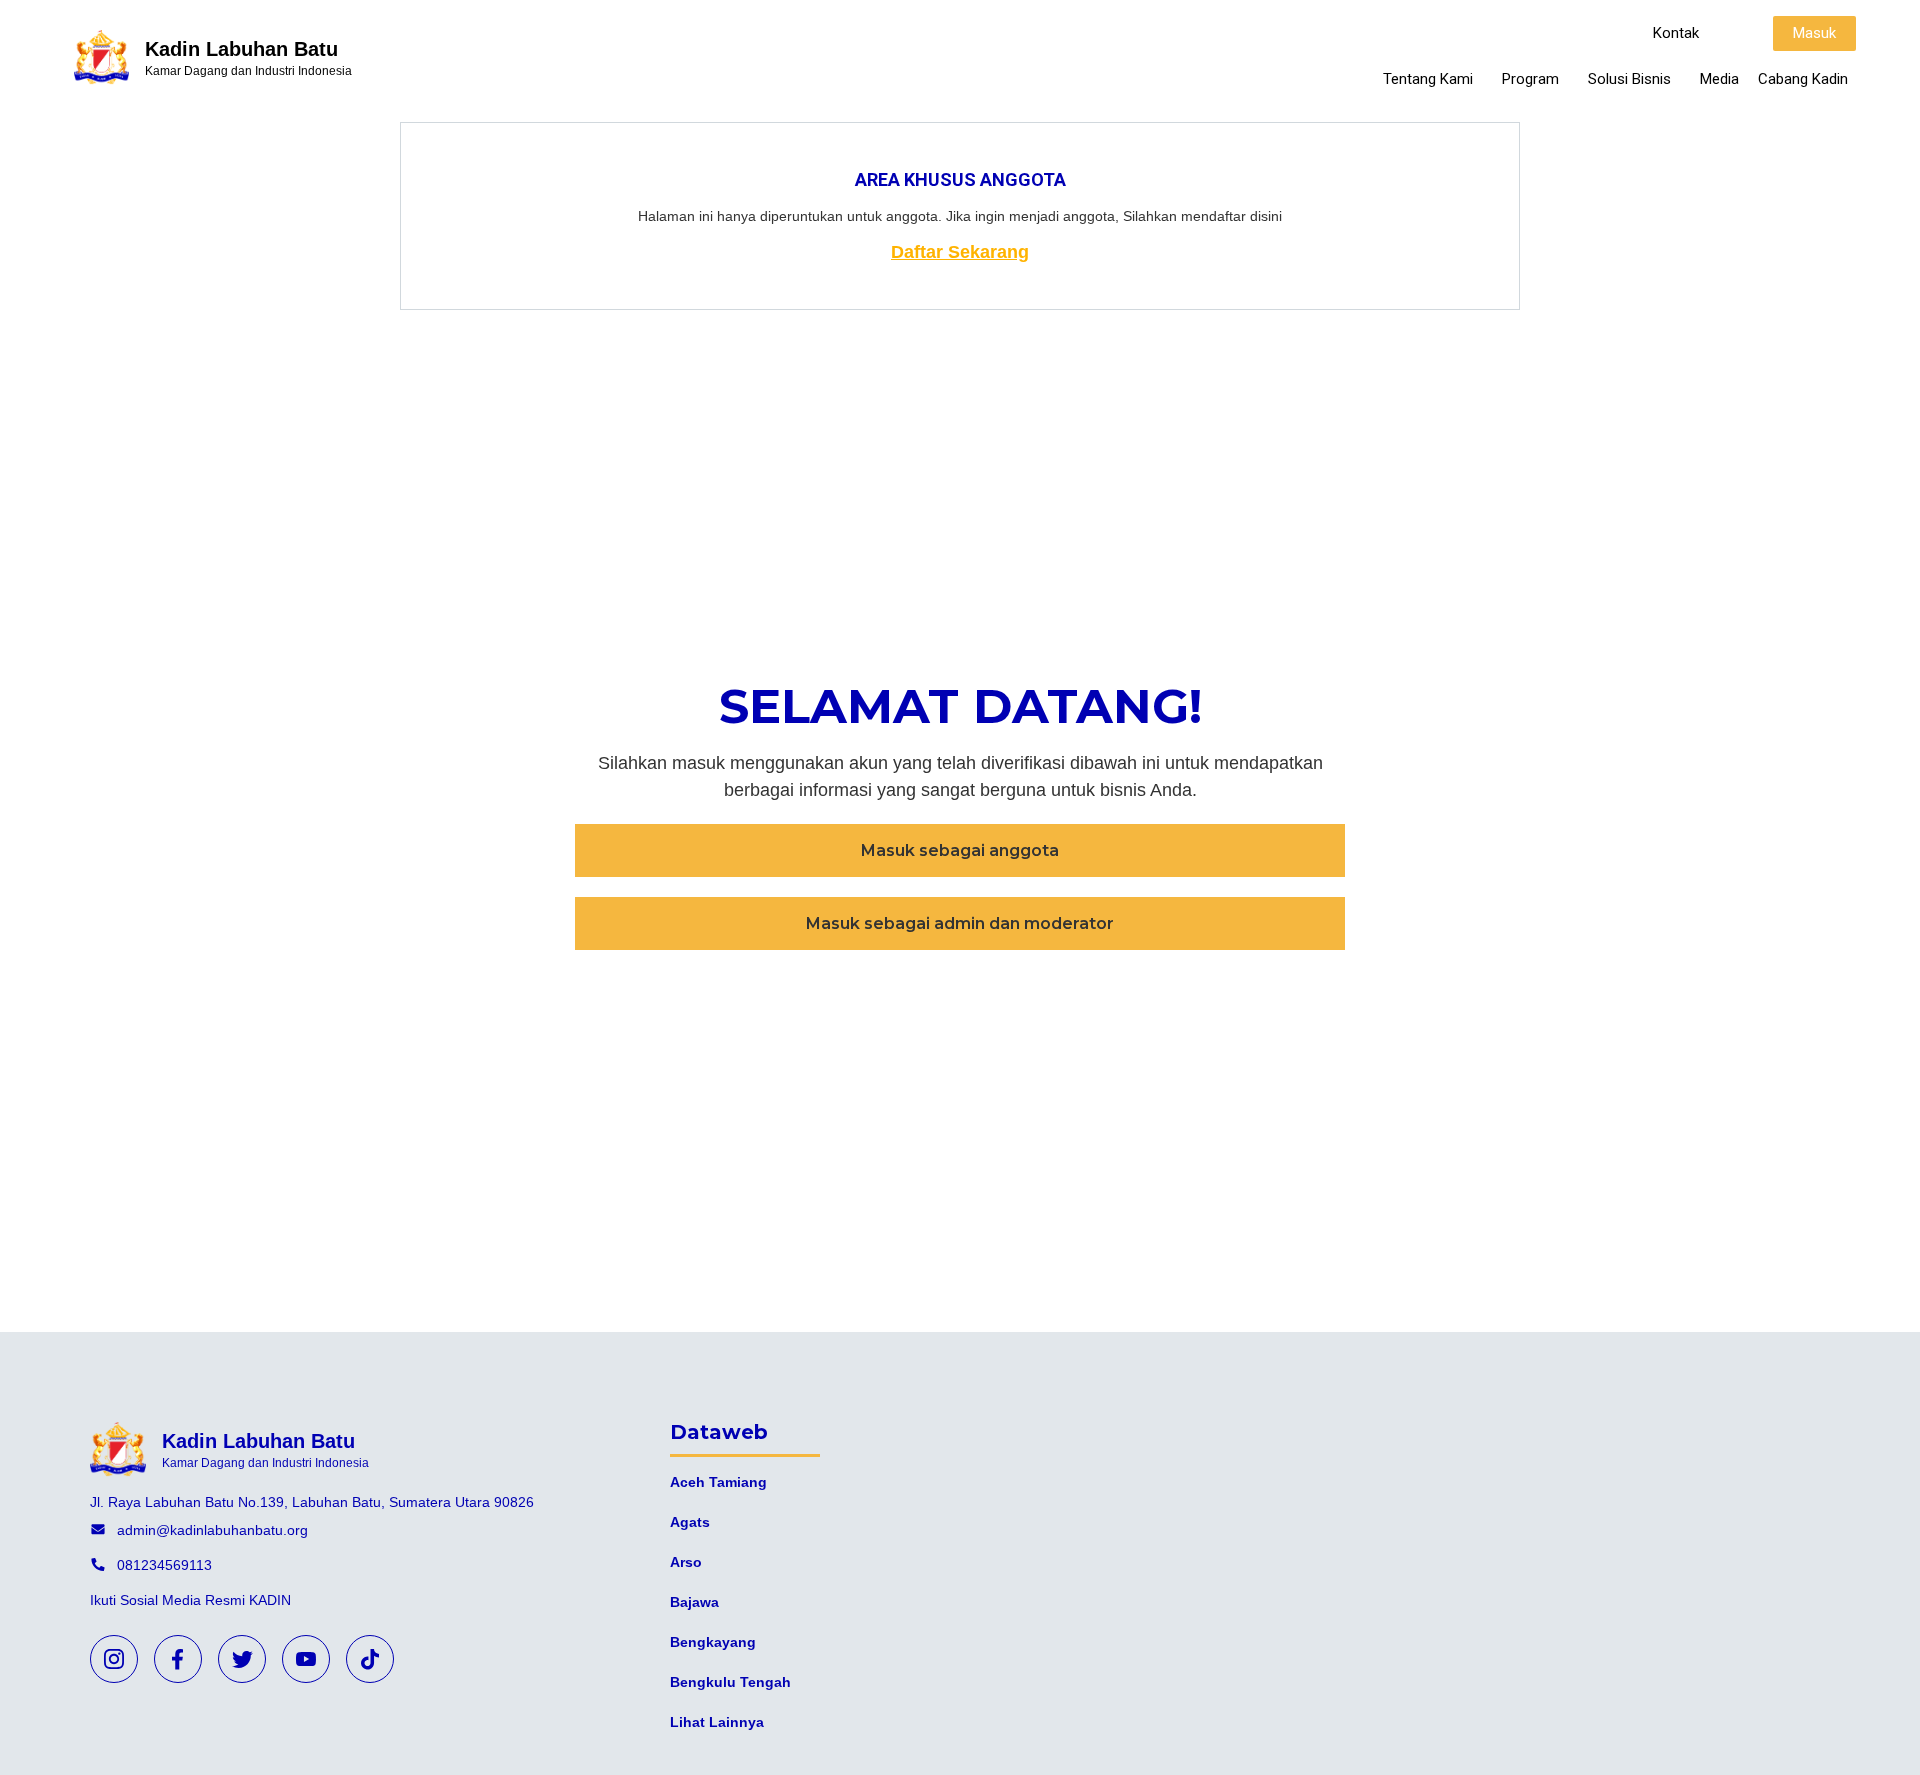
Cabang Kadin (1803, 79)
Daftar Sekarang (960, 252)
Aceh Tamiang (718, 1482)
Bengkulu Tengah (730, 1682)
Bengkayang (713, 1642)
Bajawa (694, 1602)
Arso (686, 1562)
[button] (1676, 33)
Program (1530, 79)
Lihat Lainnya (717, 1722)
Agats (690, 1522)
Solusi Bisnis (1629, 79)
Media (1719, 79)
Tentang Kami (1428, 79)
